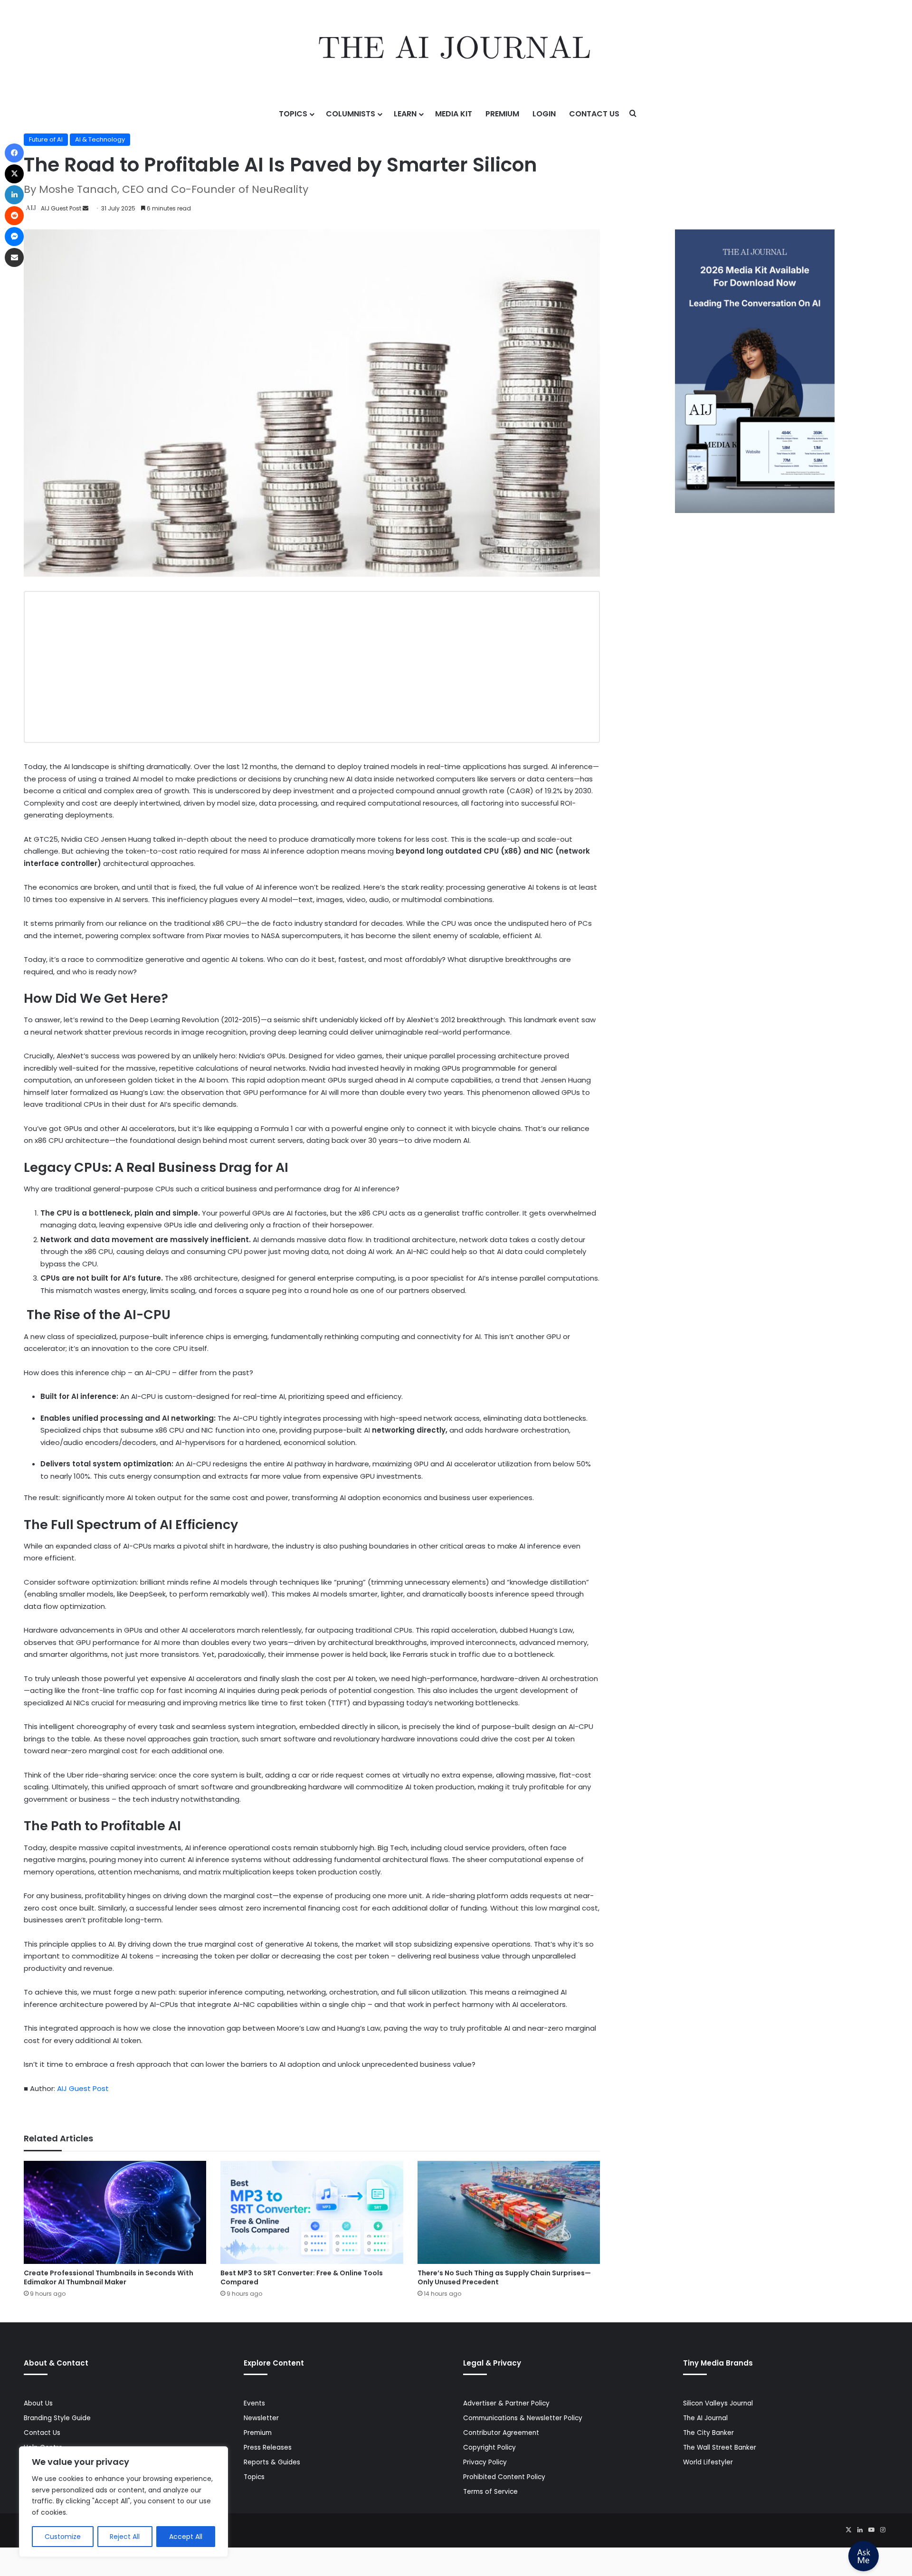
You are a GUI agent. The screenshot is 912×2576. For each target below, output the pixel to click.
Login (544, 114)
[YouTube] (871, 2530)
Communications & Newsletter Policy (523, 2418)
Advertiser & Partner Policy (506, 2403)
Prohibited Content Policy (504, 2477)
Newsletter (261, 2418)
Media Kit (454, 114)
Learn (405, 114)
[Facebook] (14, 153)
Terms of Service (490, 2492)
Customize (63, 2537)
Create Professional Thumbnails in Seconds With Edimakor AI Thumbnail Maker (109, 2277)
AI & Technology (100, 139)
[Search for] (633, 114)
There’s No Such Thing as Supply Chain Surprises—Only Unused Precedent (504, 2277)
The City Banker (708, 2433)
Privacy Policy (485, 2462)
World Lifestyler (708, 2462)
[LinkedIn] (860, 2530)
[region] (123, 2502)
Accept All (186, 2537)
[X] (848, 2530)
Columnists (351, 114)
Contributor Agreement (501, 2433)
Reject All (125, 2537)
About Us (38, 2403)
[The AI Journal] (456, 50)
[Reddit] (14, 216)
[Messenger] (14, 237)
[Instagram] (883, 2530)
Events (254, 2403)
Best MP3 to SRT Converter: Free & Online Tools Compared (302, 2277)
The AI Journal (705, 2418)
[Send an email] (85, 208)
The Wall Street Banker (720, 2448)
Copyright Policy (489, 2448)
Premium (502, 114)
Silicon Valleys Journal (718, 2403)
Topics (293, 114)
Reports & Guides (272, 2462)
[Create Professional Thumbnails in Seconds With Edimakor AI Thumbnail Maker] (115, 2212)
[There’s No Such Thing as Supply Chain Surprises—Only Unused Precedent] (509, 2212)
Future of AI (46, 139)
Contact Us (594, 114)
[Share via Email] (14, 257)
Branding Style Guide (57, 2418)
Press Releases (268, 2448)
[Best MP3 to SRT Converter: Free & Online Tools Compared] (312, 2212)
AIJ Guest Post (61, 208)
